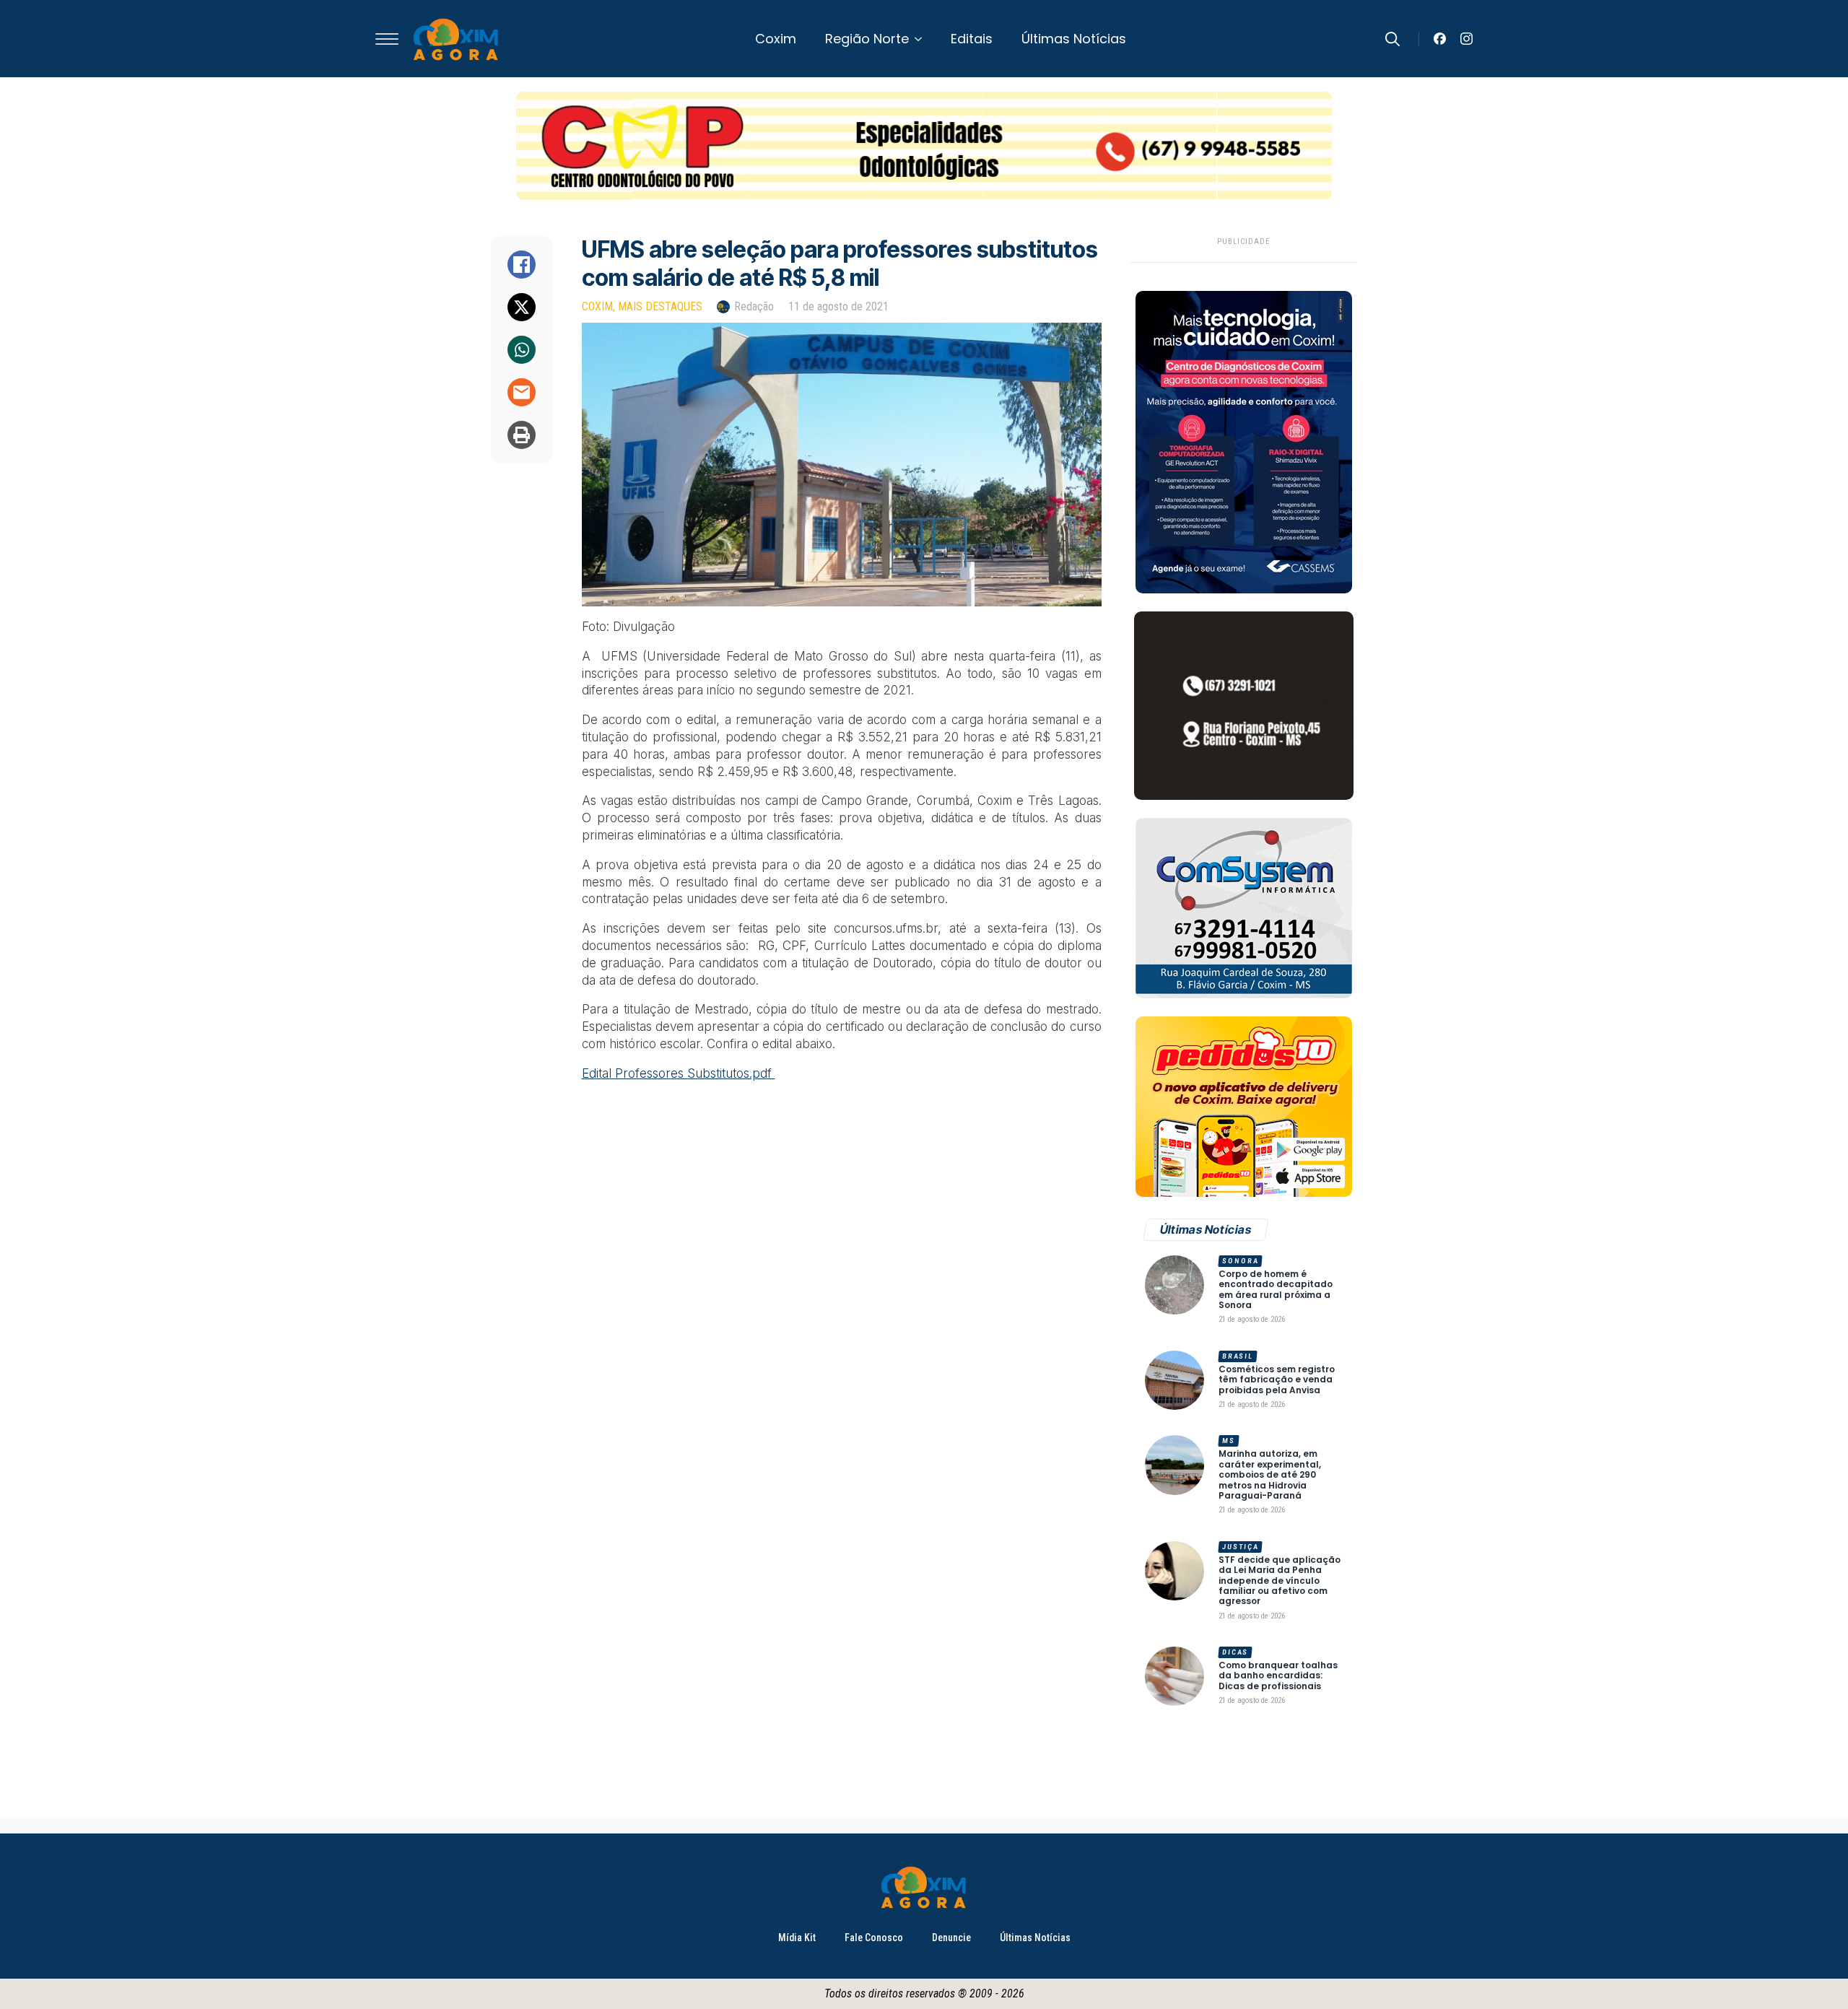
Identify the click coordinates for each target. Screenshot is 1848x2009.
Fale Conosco (874, 1938)
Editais (972, 39)
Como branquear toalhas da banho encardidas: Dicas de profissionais (1278, 1676)
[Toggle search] (1392, 39)
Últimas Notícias (1074, 39)
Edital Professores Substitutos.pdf (679, 1073)
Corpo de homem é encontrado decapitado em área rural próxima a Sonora (1276, 1290)
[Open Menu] (387, 39)
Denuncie (951, 1938)
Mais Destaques (660, 306)
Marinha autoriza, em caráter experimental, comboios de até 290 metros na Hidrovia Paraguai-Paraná (1270, 1475)
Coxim (776, 39)
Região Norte (867, 39)
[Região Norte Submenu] (923, 39)
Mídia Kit (797, 1938)
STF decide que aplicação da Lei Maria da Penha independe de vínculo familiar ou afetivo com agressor (1280, 1581)
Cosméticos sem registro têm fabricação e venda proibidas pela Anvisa (1277, 1380)
